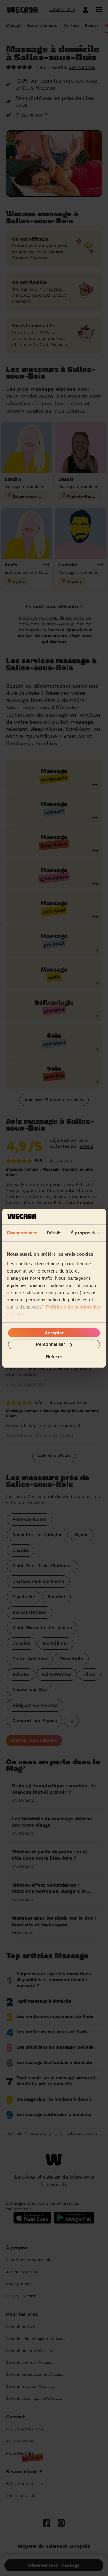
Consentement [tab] (22, 1233)
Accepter (54, 1333)
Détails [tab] (54, 1233)
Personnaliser (51, 1344)
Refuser (54, 1356)
